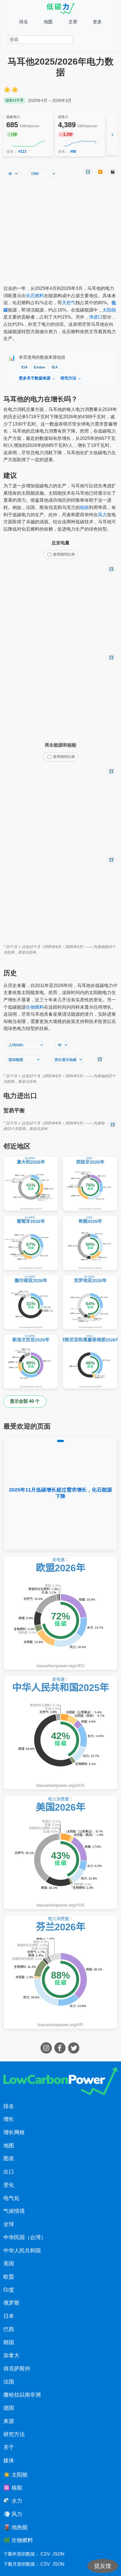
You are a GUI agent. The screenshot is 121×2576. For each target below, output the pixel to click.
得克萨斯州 (17, 2369)
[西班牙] (90, 1184)
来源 (9, 2421)
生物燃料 (35, 1007)
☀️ (7, 90)
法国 (9, 2382)
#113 (22, 152)
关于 (9, 2447)
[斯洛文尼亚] (31, 1361)
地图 (48, 22)
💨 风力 (13, 2514)
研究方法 (14, 2434)
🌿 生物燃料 (18, 2540)
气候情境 (14, 2211)
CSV (45, 2554)
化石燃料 (35, 296)
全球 (9, 2224)
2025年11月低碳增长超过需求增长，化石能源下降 (60, 1493)
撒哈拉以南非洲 (22, 2395)
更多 (97, 22)
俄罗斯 (11, 2303)
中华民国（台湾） (25, 2237)
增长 (9, 2119)
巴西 (9, 2329)
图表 (9, 2158)
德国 (9, 2408)
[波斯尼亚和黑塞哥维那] (90, 1361)
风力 (102, 515)
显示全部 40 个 (25, 1401)
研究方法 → (71, 378)
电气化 (11, 2198)
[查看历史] (28, 144)
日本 (9, 2316)
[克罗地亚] (90, 1302)
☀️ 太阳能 (15, 2475)
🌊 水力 (13, 2501)
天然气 (69, 303)
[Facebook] (61, 2052)
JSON (58, 2554)
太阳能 (109, 310)
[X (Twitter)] (74, 2052)
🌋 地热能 (15, 2527)
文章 (73, 22)
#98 (73, 152)
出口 (9, 2172)
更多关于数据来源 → (37, 378)
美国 (9, 2264)
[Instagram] (47, 2052)
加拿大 (11, 2355)
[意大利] (31, 1184)
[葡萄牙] (31, 1243)
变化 (9, 2185)
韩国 (9, 2342)
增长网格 (14, 2132)
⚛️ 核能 (13, 2488)
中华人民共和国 (22, 2251)
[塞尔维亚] (31, 1302)
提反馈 (103, 2566)
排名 (24, 22)
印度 (9, 2290)
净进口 (96, 317)
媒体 (9, 2460)
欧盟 (9, 2277)
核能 (84, 507)
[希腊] (90, 1243)
